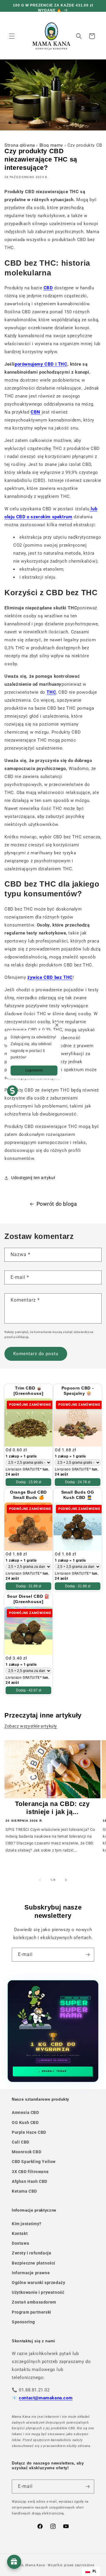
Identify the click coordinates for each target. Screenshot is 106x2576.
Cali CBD (21, 2142)
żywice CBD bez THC (50, 977)
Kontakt (20, 2233)
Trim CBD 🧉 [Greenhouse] (29, 1391)
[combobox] (91, 2571)
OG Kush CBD (25, 2123)
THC (51, 692)
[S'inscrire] (87, 1955)
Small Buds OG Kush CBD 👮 (78, 1495)
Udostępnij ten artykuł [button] (33, 1178)
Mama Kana (35, 2565)
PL (95, 2571)
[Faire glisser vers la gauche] (40, 1880)
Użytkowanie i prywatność (38, 2292)
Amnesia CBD (25, 2112)
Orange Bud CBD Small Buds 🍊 (28, 1495)
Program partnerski (32, 2312)
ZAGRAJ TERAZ (54, 2071)
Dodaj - (29, 1482)
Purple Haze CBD (29, 2132)
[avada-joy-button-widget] (14, 2562)
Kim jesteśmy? (27, 2224)
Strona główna (20, 145)
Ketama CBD (24, 2191)
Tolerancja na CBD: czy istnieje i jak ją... (52, 1808)
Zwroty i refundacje (32, 2253)
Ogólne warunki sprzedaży (38, 2283)
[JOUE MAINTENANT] (53, 2031)
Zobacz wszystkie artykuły (31, 1726)
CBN (35, 412)
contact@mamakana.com (46, 2398)
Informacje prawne (31, 2273)
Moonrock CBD (26, 2152)
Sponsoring (23, 2322)
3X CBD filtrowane (30, 2172)
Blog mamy (51, 145)
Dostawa (20, 2243)
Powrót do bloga (57, 1204)
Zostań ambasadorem (34, 2302)
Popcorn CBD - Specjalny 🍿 (78, 1391)
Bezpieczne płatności (34, 2263)
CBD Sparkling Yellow (34, 2162)
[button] (12, 36)
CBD (48, 288)
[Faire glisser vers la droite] (66, 1880)
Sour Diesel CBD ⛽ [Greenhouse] (28, 1599)
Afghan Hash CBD (30, 2181)
